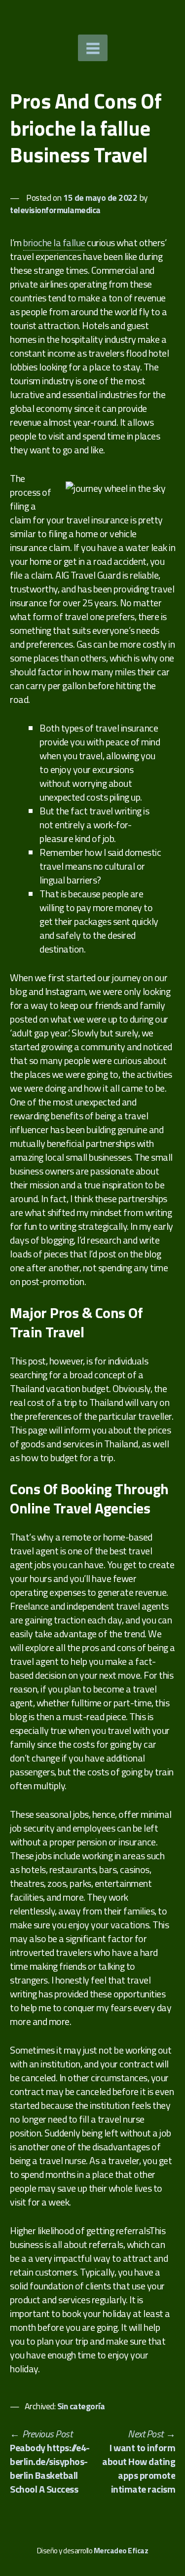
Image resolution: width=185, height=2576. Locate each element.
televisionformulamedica (55, 210)
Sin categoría (81, 2406)
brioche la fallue (54, 242)
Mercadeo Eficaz (121, 2551)
